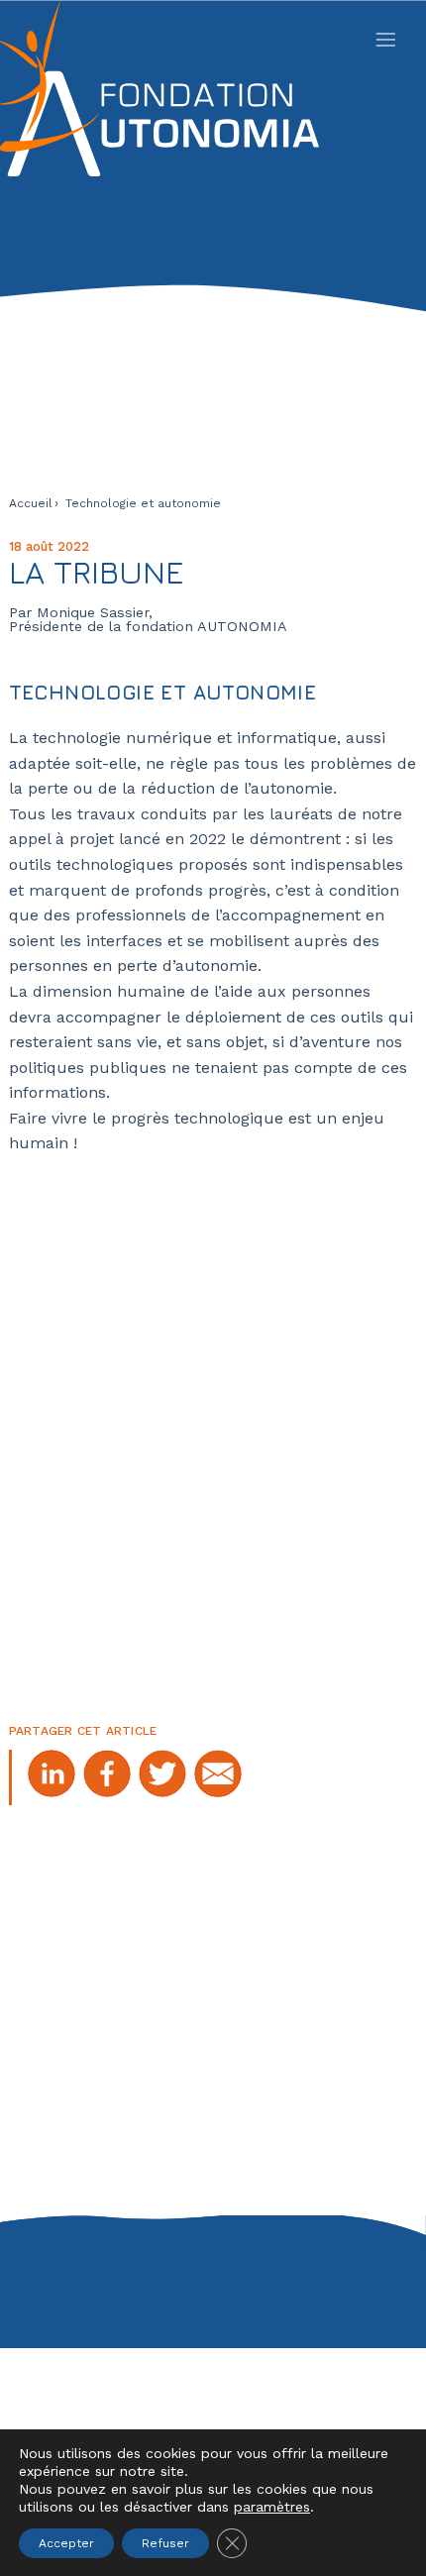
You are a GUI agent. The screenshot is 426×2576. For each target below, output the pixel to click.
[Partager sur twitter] (162, 1777)
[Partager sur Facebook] (107, 1777)
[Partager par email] (218, 1777)
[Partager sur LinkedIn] (52, 1777)
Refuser (165, 2543)
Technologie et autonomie (143, 503)
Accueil (31, 503)
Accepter (66, 2543)
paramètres (272, 2507)
